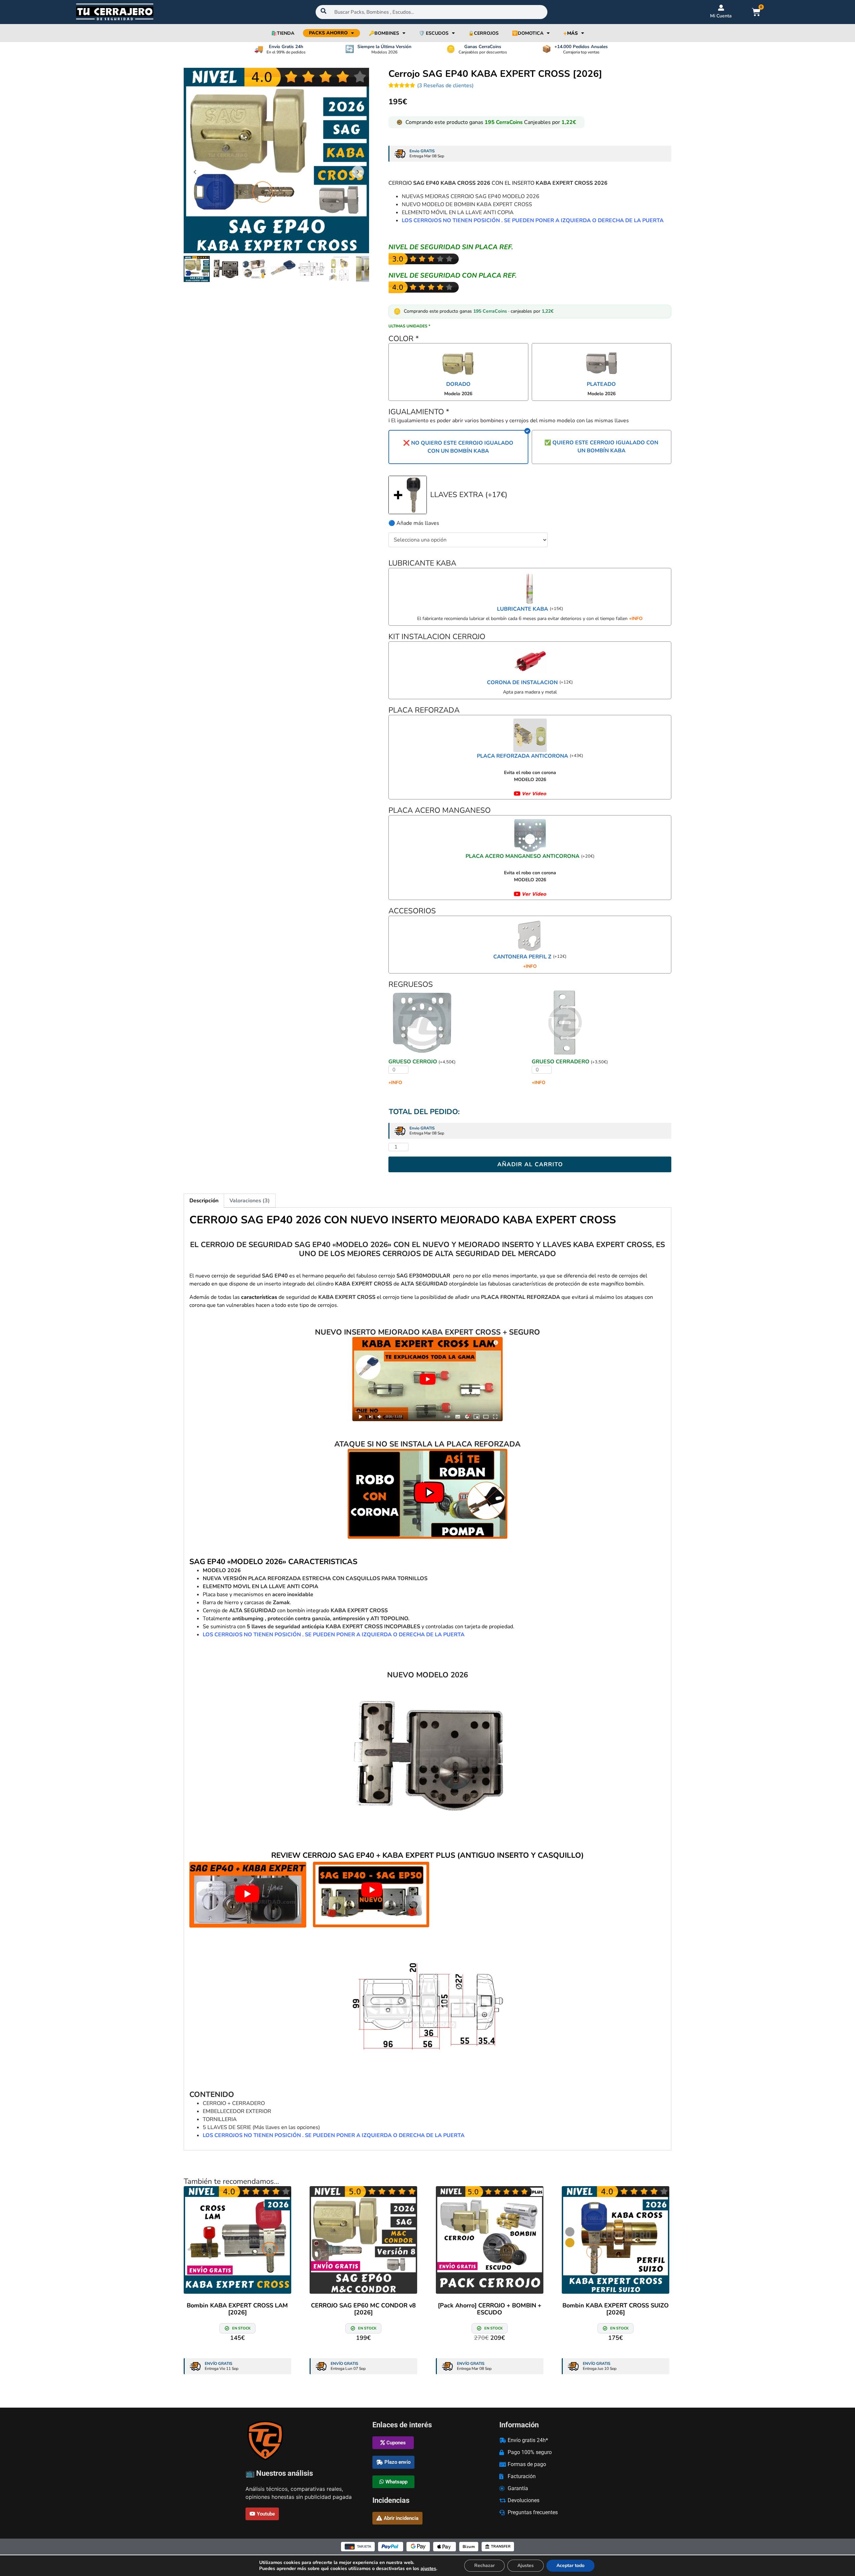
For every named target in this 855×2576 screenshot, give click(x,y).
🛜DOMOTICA (528, 33)
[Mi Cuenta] (721, 8)
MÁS (570, 33)
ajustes (428, 2569)
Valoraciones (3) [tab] (250, 1201)
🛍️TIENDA (283, 33)
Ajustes (526, 2565)
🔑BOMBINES (384, 33)
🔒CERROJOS (483, 33)
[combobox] (432, 12)
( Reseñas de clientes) (445, 86)
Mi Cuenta (721, 16)
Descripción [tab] (204, 1201)
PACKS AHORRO (328, 33)
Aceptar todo (570, 2565)
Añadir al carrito (530, 1164)
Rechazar (484, 2565)
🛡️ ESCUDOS (434, 33)
